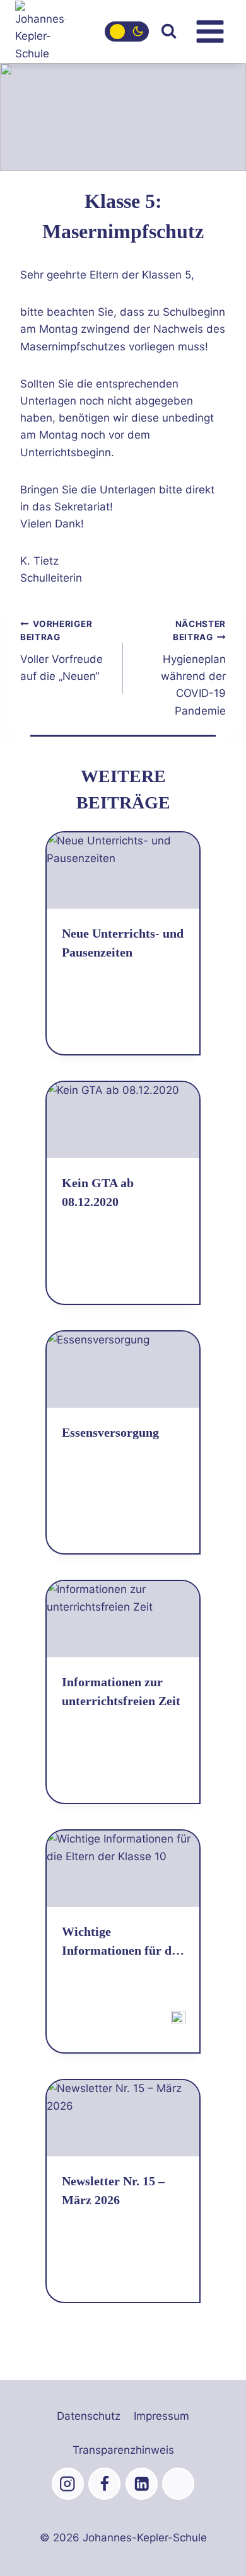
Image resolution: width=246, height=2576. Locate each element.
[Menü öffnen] (210, 31)
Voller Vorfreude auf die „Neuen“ (61, 651)
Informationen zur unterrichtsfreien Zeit (121, 1691)
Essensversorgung (110, 1432)
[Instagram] (68, 2484)
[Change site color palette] (127, 32)
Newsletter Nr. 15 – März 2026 (113, 2190)
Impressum (161, 2416)
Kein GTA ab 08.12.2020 (98, 1192)
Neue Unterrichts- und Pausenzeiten (123, 943)
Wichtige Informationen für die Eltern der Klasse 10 (121, 1942)
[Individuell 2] (178, 2484)
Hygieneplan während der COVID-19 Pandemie (193, 668)
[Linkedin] (142, 2484)
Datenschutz (89, 2416)
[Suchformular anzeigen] (169, 31)
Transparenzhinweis (123, 2450)
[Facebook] (104, 2484)
